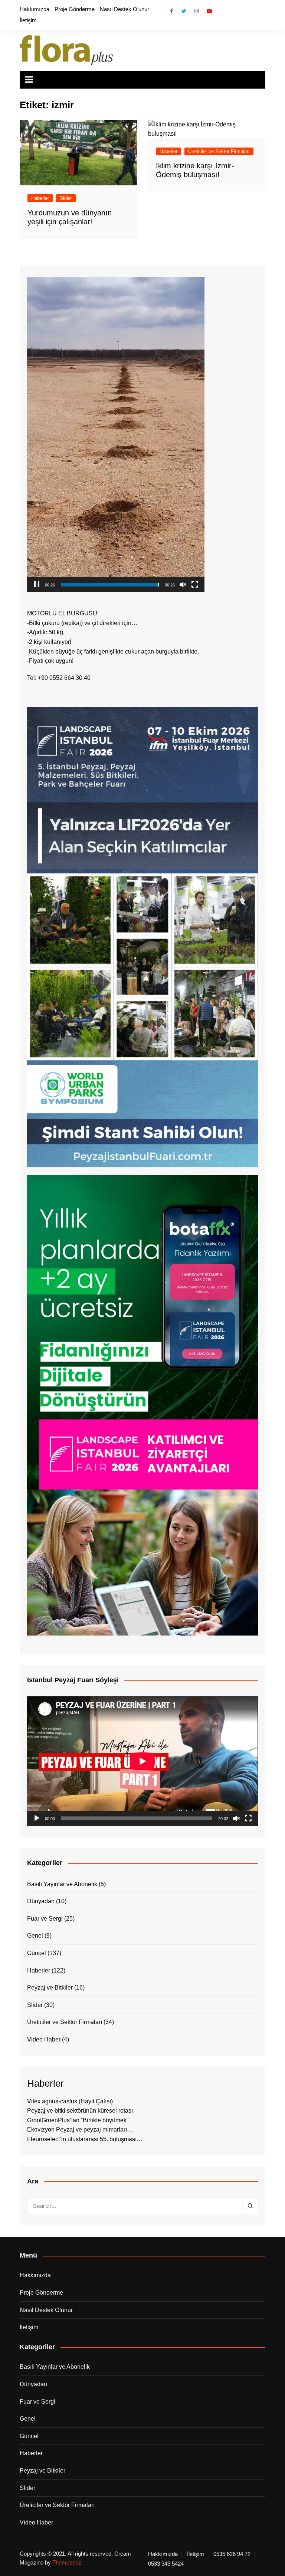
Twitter (184, 11)
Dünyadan (41, 1901)
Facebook (171, 11)
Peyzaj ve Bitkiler (50, 1988)
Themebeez (67, 2562)
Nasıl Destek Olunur (125, 9)
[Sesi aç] (183, 585)
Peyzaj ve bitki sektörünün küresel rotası (80, 2111)
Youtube (209, 11)
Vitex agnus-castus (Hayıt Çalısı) (70, 2101)
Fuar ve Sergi (45, 1919)
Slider (66, 198)
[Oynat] (37, 1818)
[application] (116, 434)
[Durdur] (37, 585)
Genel (35, 1936)
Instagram (197, 11)
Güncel (37, 1953)
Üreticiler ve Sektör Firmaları (219, 151)
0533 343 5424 (166, 2564)
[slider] (110, 585)
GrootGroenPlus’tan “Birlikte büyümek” (78, 2120)
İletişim (28, 20)
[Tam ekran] (195, 585)
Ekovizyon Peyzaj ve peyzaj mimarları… (80, 2129)
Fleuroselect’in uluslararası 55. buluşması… (85, 2139)
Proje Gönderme (75, 9)
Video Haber (44, 2039)
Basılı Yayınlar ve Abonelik (62, 1884)
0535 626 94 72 (232, 2554)
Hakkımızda (35, 9)
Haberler (40, 198)
